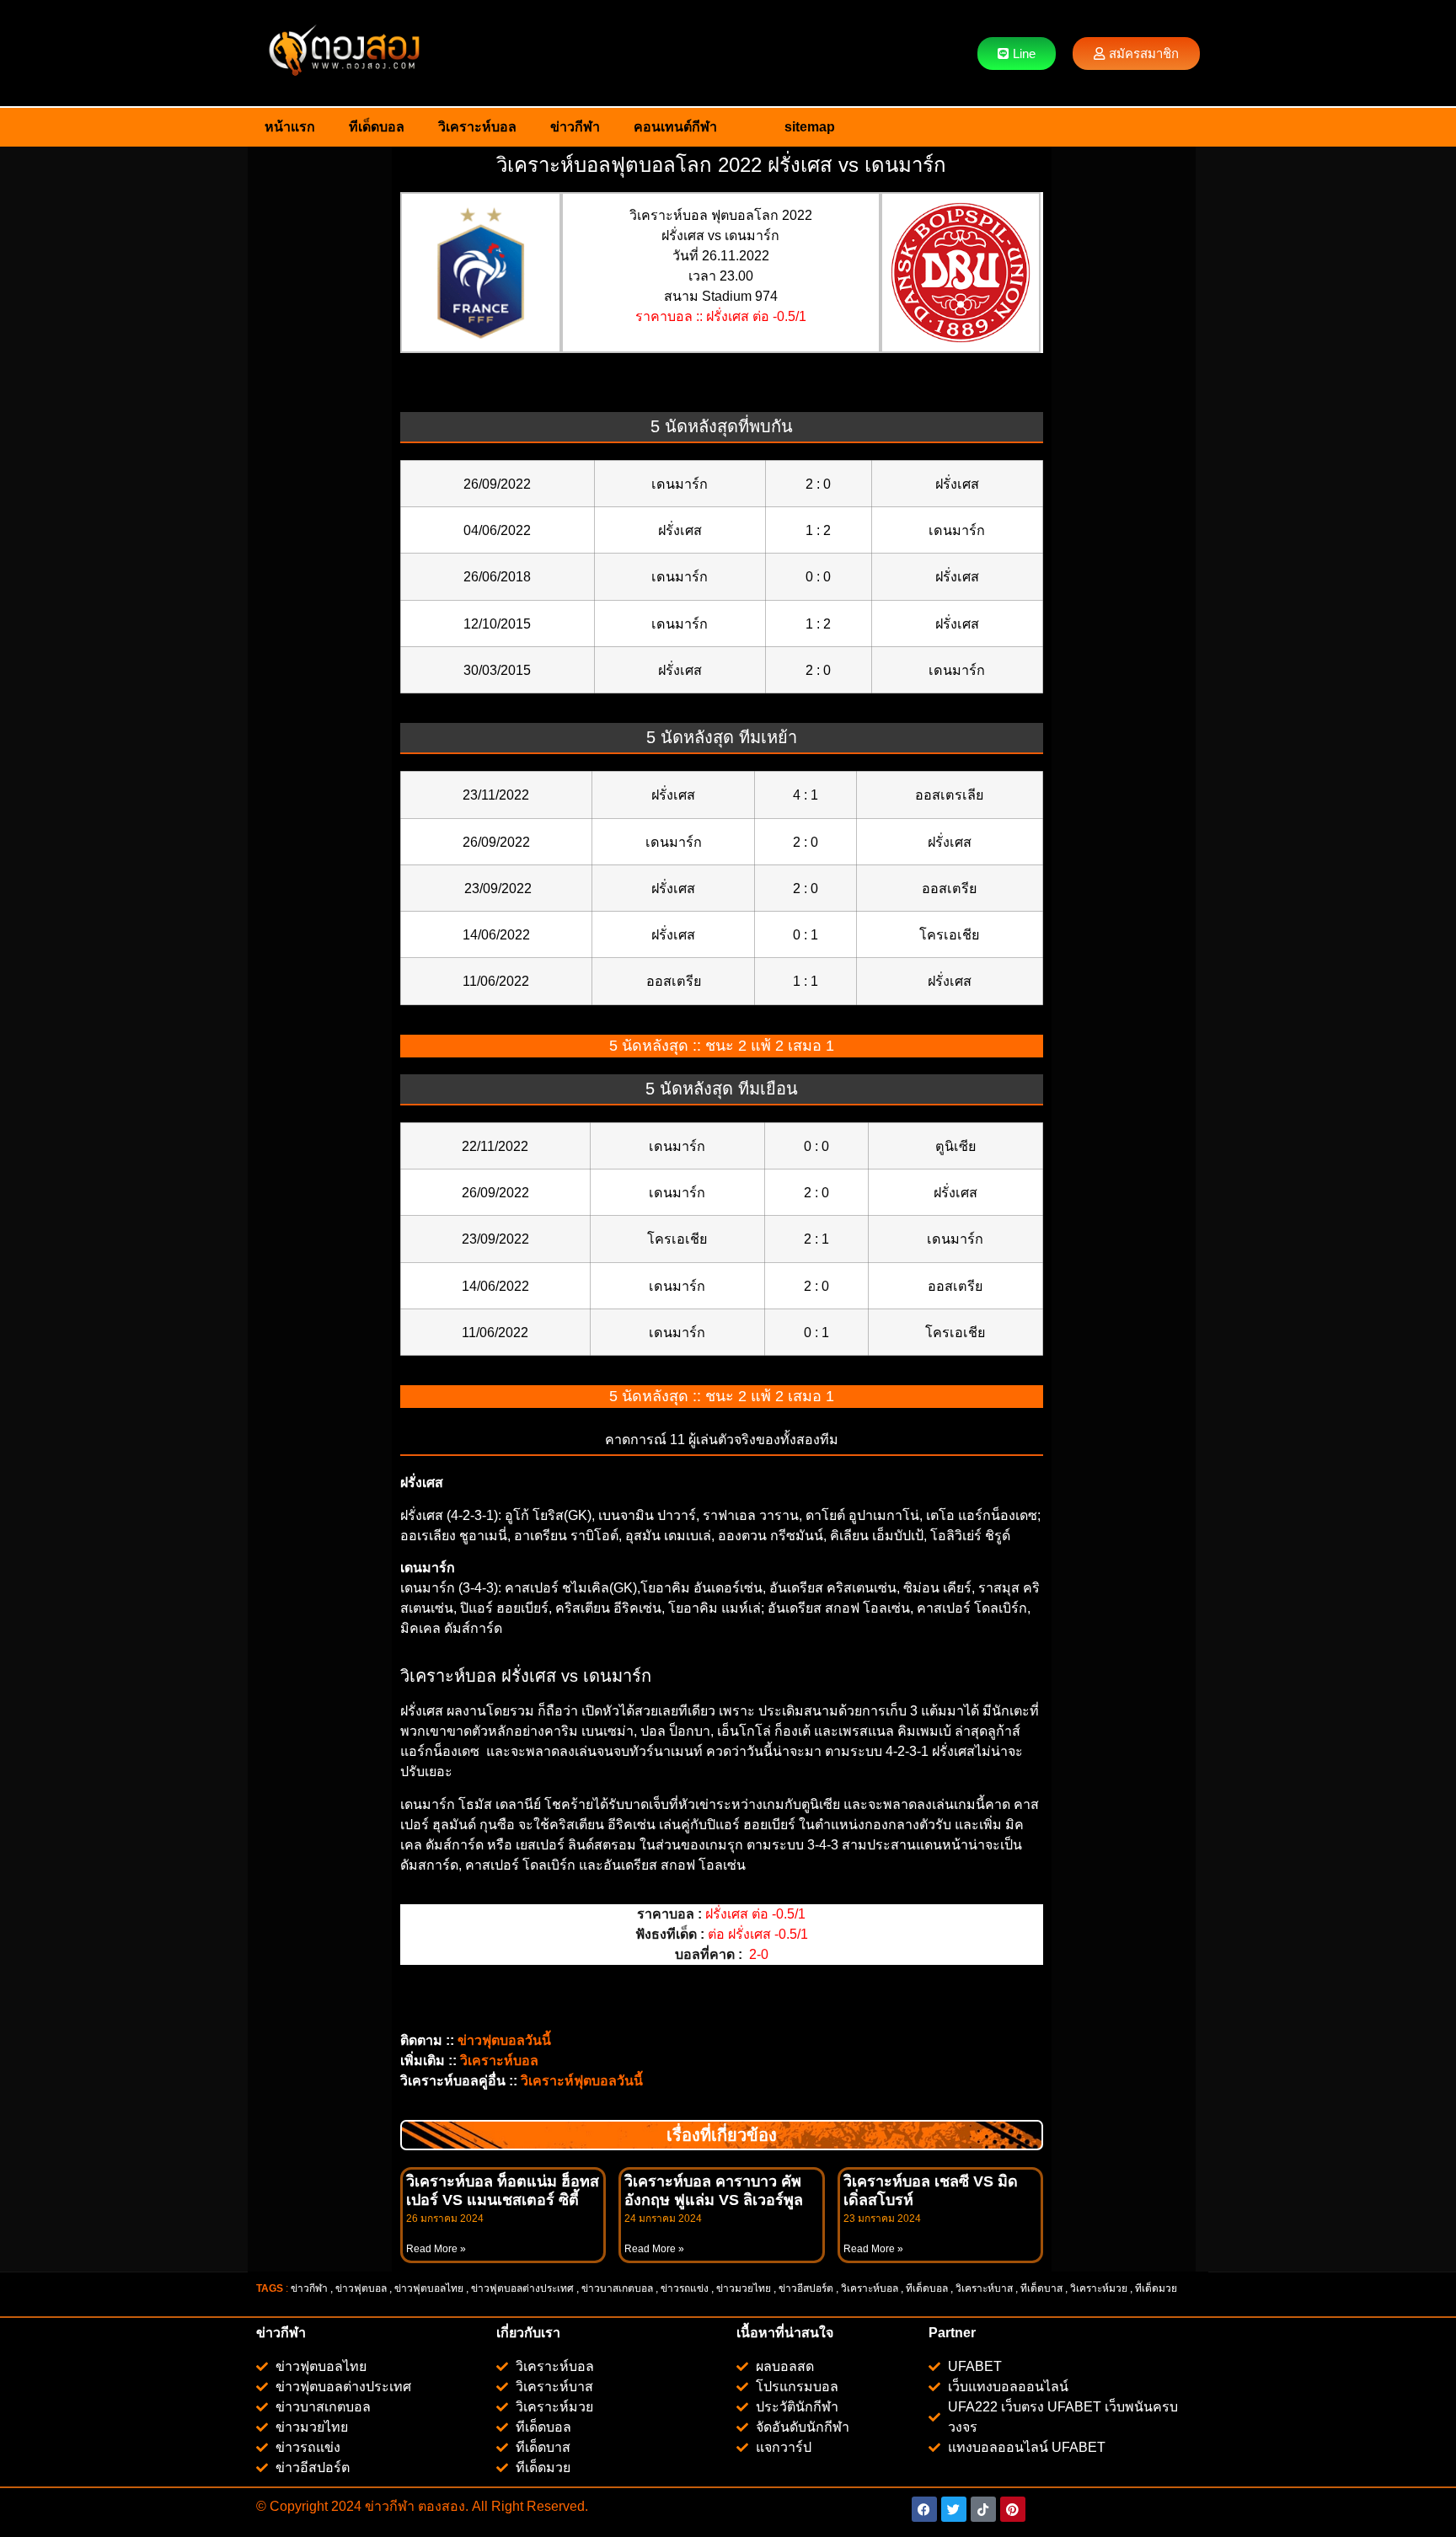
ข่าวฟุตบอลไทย (429, 2288)
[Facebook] (924, 2509)
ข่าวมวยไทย (744, 2288)
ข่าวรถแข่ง (685, 2288)
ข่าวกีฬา (575, 127)
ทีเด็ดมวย (1157, 2288)
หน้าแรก (290, 127)
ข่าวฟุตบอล (361, 2288)
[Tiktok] (983, 2509)
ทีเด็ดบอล (377, 127)
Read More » (436, 2249)
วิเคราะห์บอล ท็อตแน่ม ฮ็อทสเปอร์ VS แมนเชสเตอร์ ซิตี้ (503, 2191)
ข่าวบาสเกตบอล (617, 2288)
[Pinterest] (1013, 2509)
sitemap (810, 127)
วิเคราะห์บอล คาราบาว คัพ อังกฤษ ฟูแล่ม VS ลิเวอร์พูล (714, 2191)
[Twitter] (954, 2509)
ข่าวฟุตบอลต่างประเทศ (522, 2288)
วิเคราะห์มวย (1099, 2288)
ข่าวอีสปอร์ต (806, 2288)
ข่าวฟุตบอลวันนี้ (504, 2040)
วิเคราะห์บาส (984, 2288)
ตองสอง (440, 2506)
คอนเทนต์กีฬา (675, 127)
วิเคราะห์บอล (477, 127)
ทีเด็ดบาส (1041, 2288)
